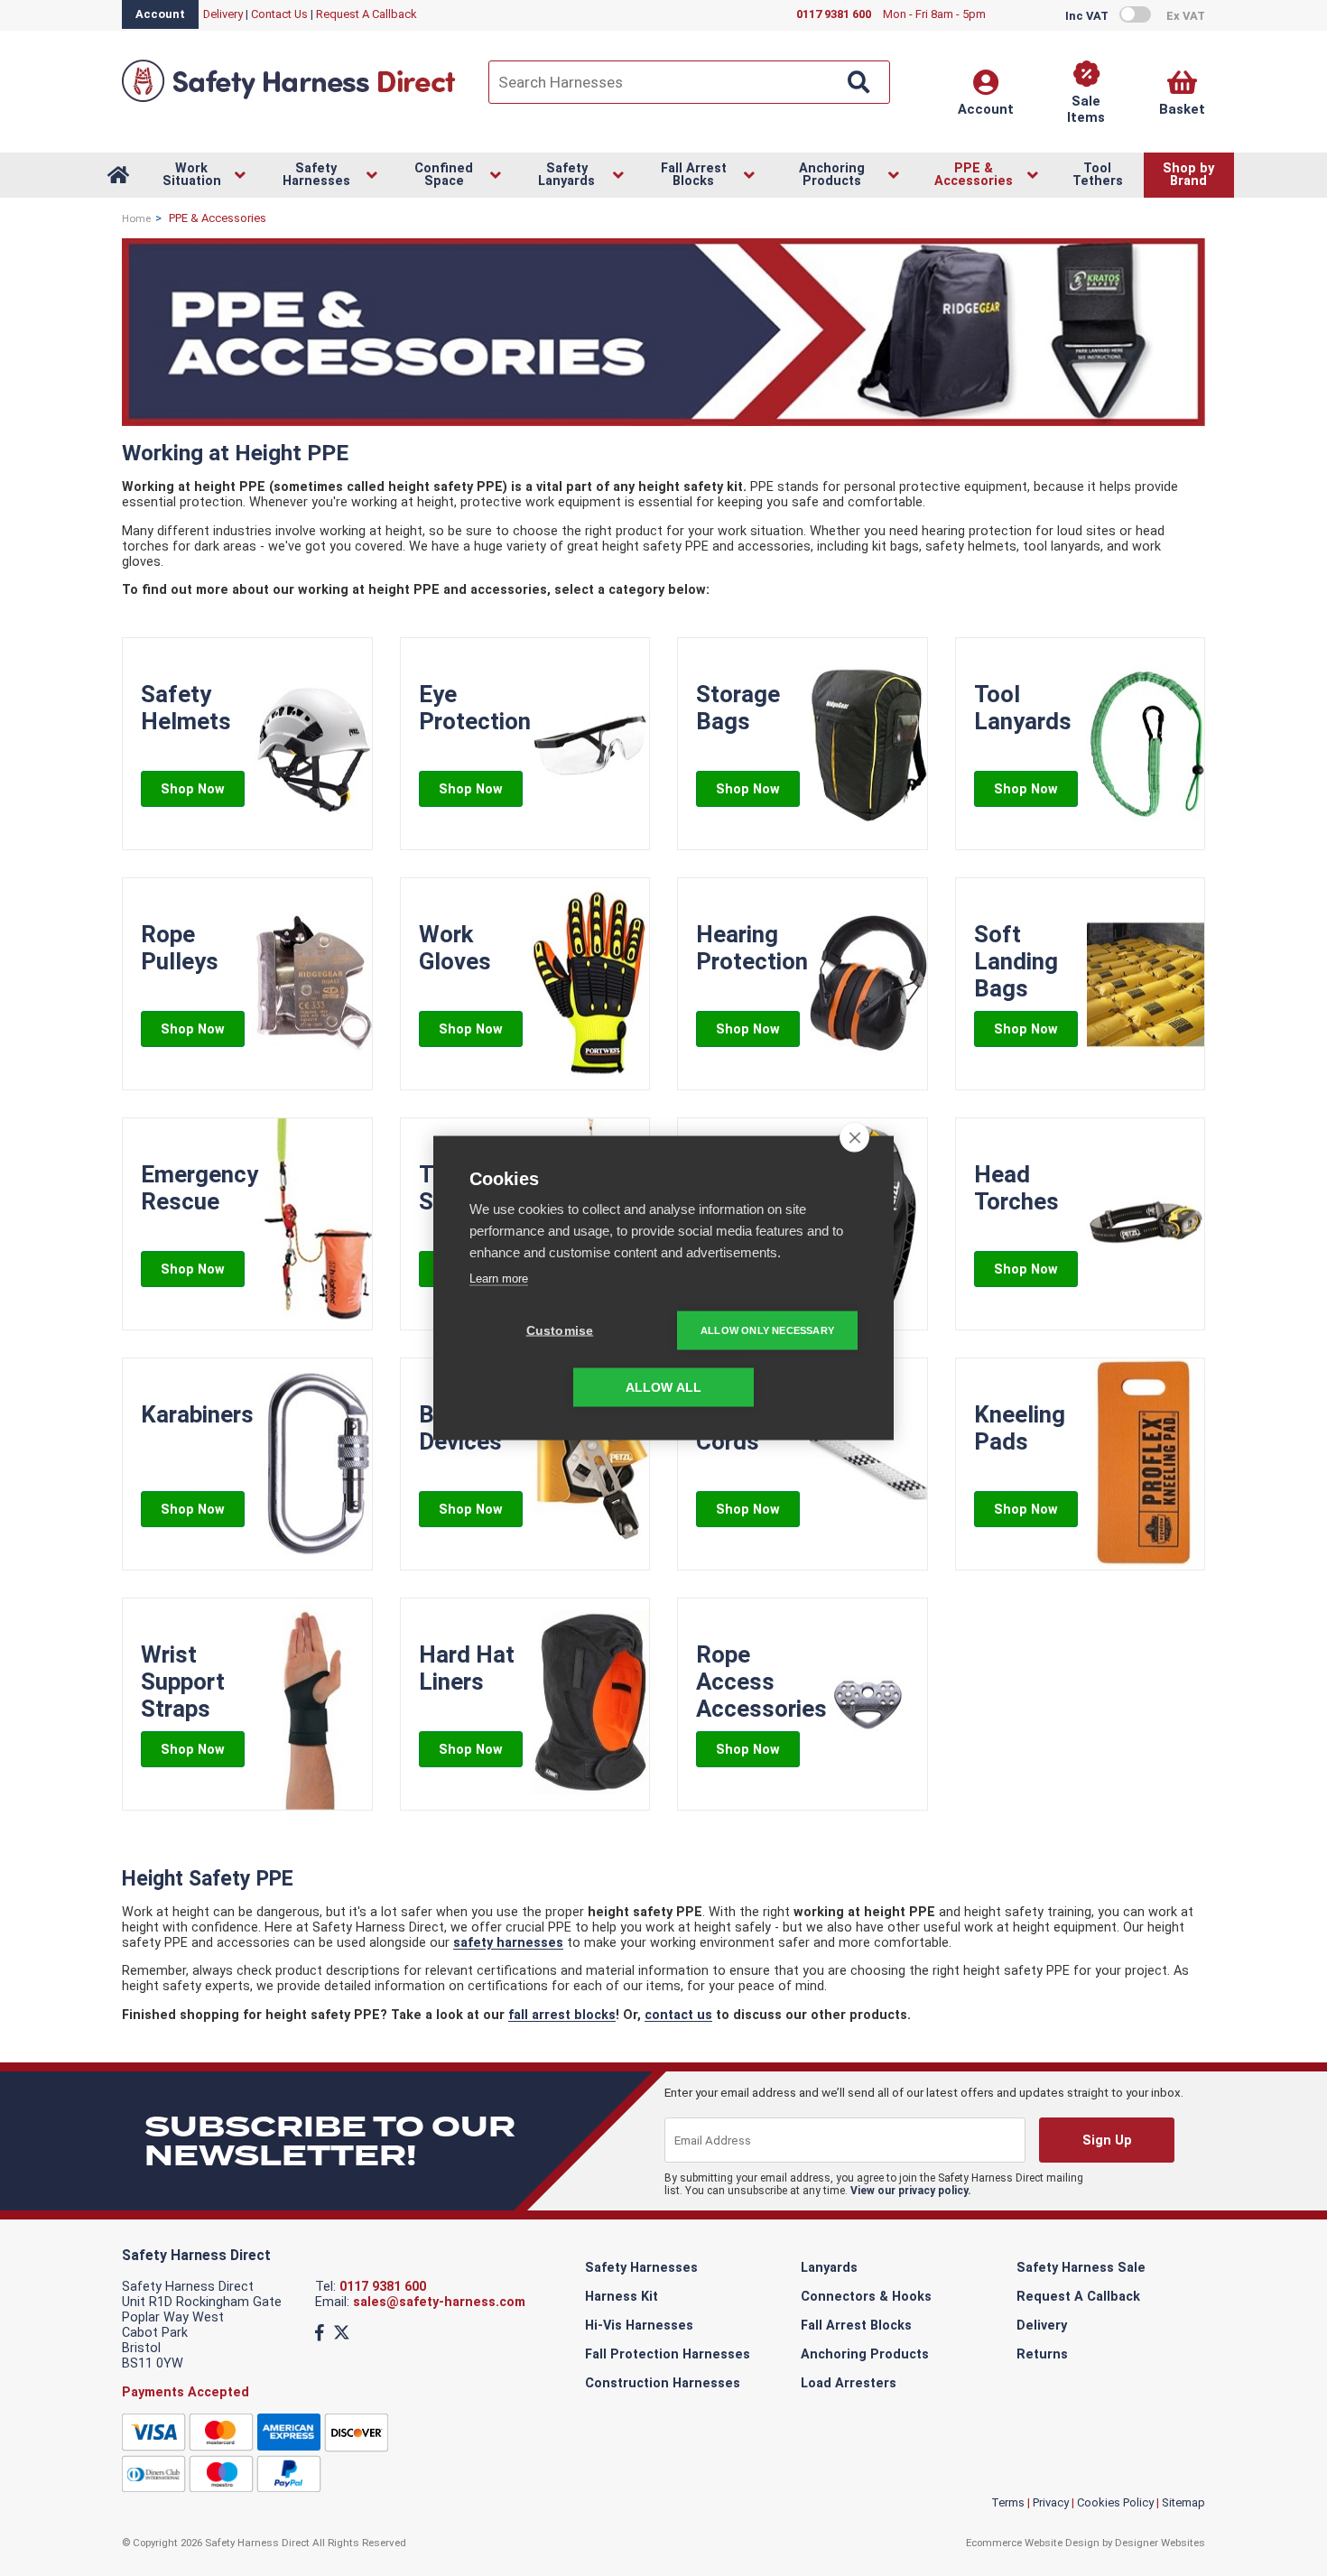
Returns (1042, 2354)
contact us (678, 2015)
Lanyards (829, 2268)
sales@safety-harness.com (439, 2302)
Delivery (223, 14)
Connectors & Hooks (866, 2297)
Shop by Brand (1188, 175)
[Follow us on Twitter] (342, 2333)
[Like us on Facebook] (320, 2333)
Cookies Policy (1115, 2502)
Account (160, 14)
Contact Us (279, 14)
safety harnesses (508, 1943)
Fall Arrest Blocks (856, 2326)
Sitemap (1183, 2502)
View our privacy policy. (911, 2191)
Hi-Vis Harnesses (639, 2326)
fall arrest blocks (562, 2015)
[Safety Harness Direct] (289, 101)
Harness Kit (622, 2297)
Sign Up (1106, 2140)
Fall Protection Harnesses (668, 2354)
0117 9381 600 (383, 2287)
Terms (1008, 2502)
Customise (560, 1331)
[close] (854, 1137)
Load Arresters (849, 2383)
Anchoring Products (865, 2354)
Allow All (664, 1388)
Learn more (499, 1279)
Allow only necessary (767, 1330)
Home (136, 218)
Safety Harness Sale (1081, 2268)
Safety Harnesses (641, 2268)
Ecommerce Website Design (1033, 2543)
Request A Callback (367, 14)
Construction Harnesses (663, 2383)
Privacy (1051, 2502)
